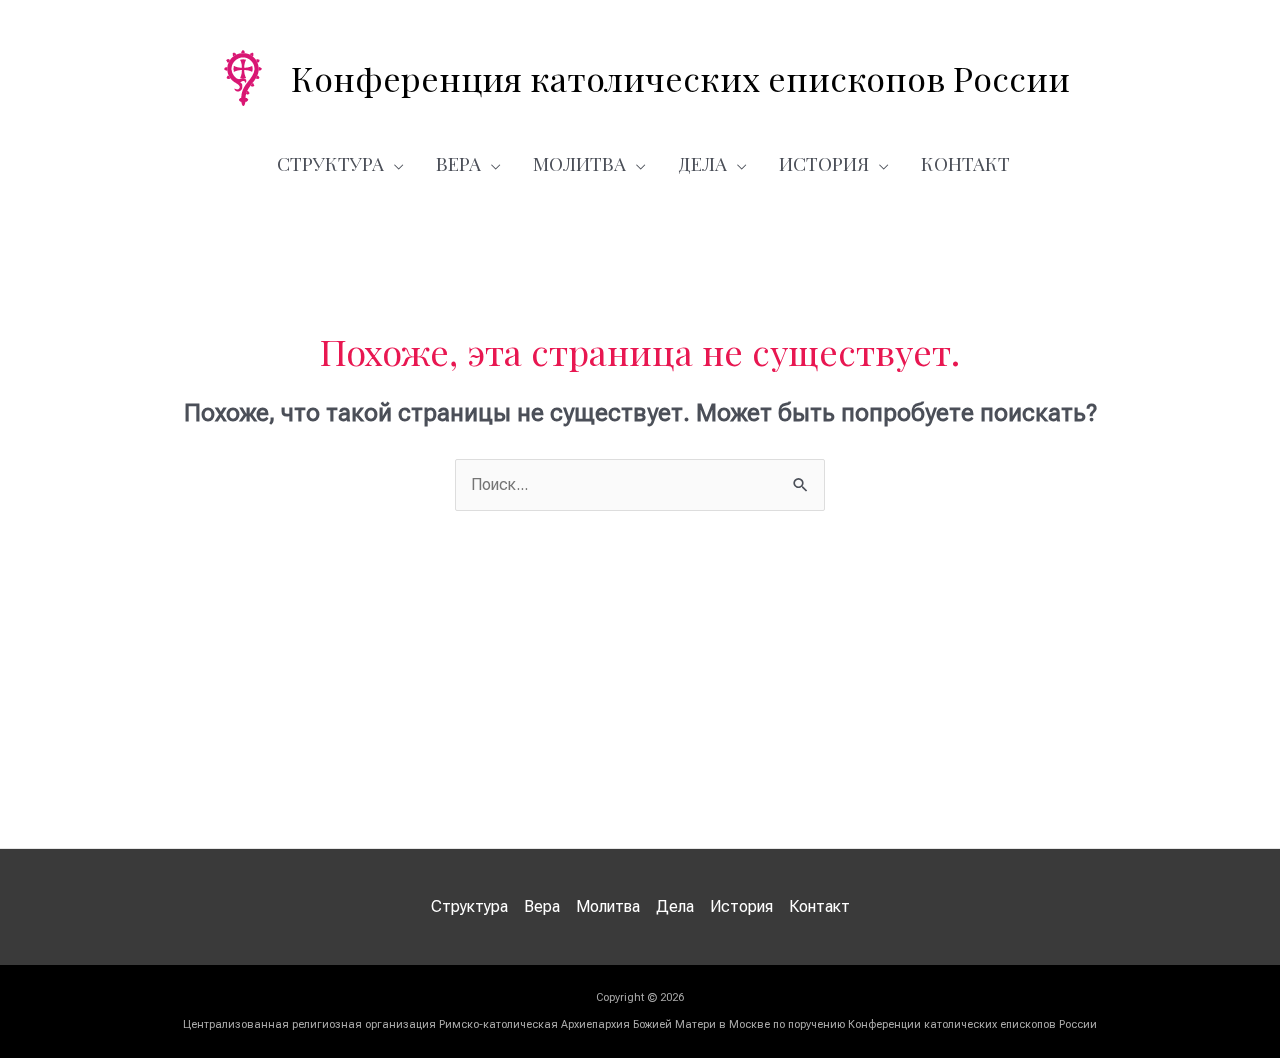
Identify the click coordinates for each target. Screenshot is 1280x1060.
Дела (702, 163)
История (824, 163)
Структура (330, 163)
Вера (458, 163)
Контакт (965, 163)
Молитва (579, 163)
